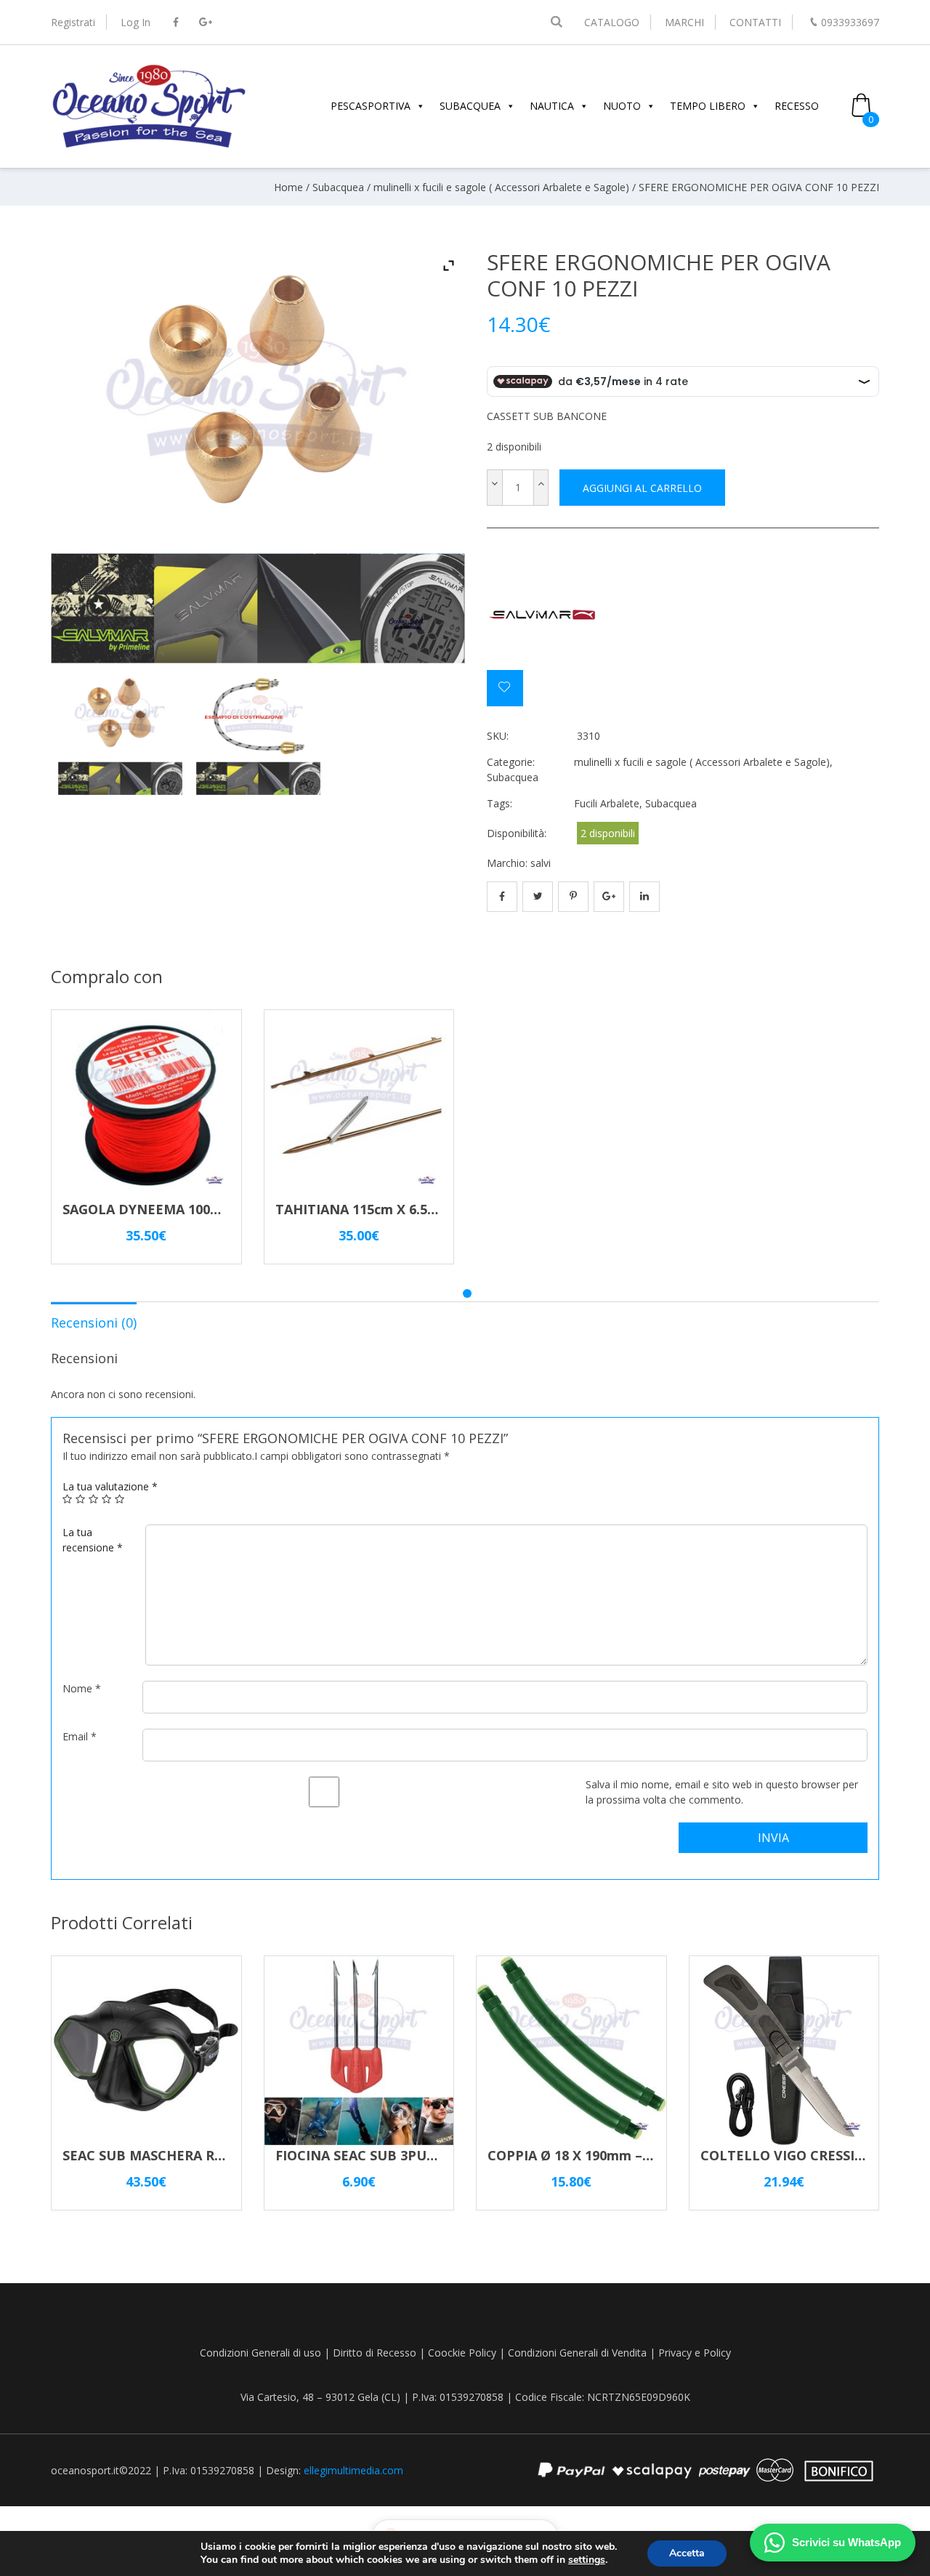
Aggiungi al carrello (642, 488)
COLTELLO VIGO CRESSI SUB (793, 2155)
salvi (541, 863)
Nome (82, 1688)
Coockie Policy (462, 2353)
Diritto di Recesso (375, 2353)
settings (587, 2560)
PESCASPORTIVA (371, 106)
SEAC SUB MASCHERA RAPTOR (161, 2155)
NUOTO (622, 106)
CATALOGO (612, 22)
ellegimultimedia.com (353, 2470)
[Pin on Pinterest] (573, 897)
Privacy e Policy (695, 2353)
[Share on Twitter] (538, 897)
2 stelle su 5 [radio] (81, 1499)
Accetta (687, 2553)
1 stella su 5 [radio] (68, 1499)
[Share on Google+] (609, 897)
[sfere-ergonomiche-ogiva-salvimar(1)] (258, 733)
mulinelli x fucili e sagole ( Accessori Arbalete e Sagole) (501, 187)
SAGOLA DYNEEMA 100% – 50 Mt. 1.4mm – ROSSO (222, 1209)
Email (80, 1736)
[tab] (94, 1322)
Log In (136, 22)
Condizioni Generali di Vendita (577, 2353)
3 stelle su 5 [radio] (94, 1499)
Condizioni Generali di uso (260, 2353)
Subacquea (338, 187)
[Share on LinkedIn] (644, 897)
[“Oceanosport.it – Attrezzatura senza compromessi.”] (149, 146)
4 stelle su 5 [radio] (107, 1499)
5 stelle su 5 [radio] (120, 1499)
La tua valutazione (110, 1486)
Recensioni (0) (94, 1323)
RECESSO (797, 106)
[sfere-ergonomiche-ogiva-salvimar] (120, 733)
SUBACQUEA (470, 106)
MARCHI (684, 22)
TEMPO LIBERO (708, 106)
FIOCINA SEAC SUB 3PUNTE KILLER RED (405, 2155)
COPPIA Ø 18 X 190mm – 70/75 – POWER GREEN (639, 2155)
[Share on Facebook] (502, 897)
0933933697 (850, 22)
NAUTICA (552, 106)
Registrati (73, 22)
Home (288, 187)
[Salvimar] (541, 615)
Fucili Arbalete (607, 803)
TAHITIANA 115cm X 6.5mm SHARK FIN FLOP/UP (431, 1209)
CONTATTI (755, 22)
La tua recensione (93, 1540)
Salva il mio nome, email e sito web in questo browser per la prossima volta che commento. (722, 1792)
